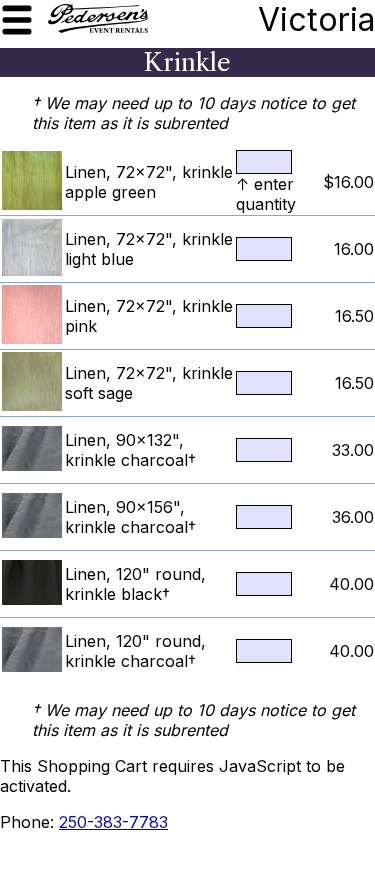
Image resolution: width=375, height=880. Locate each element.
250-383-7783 (113, 822)
